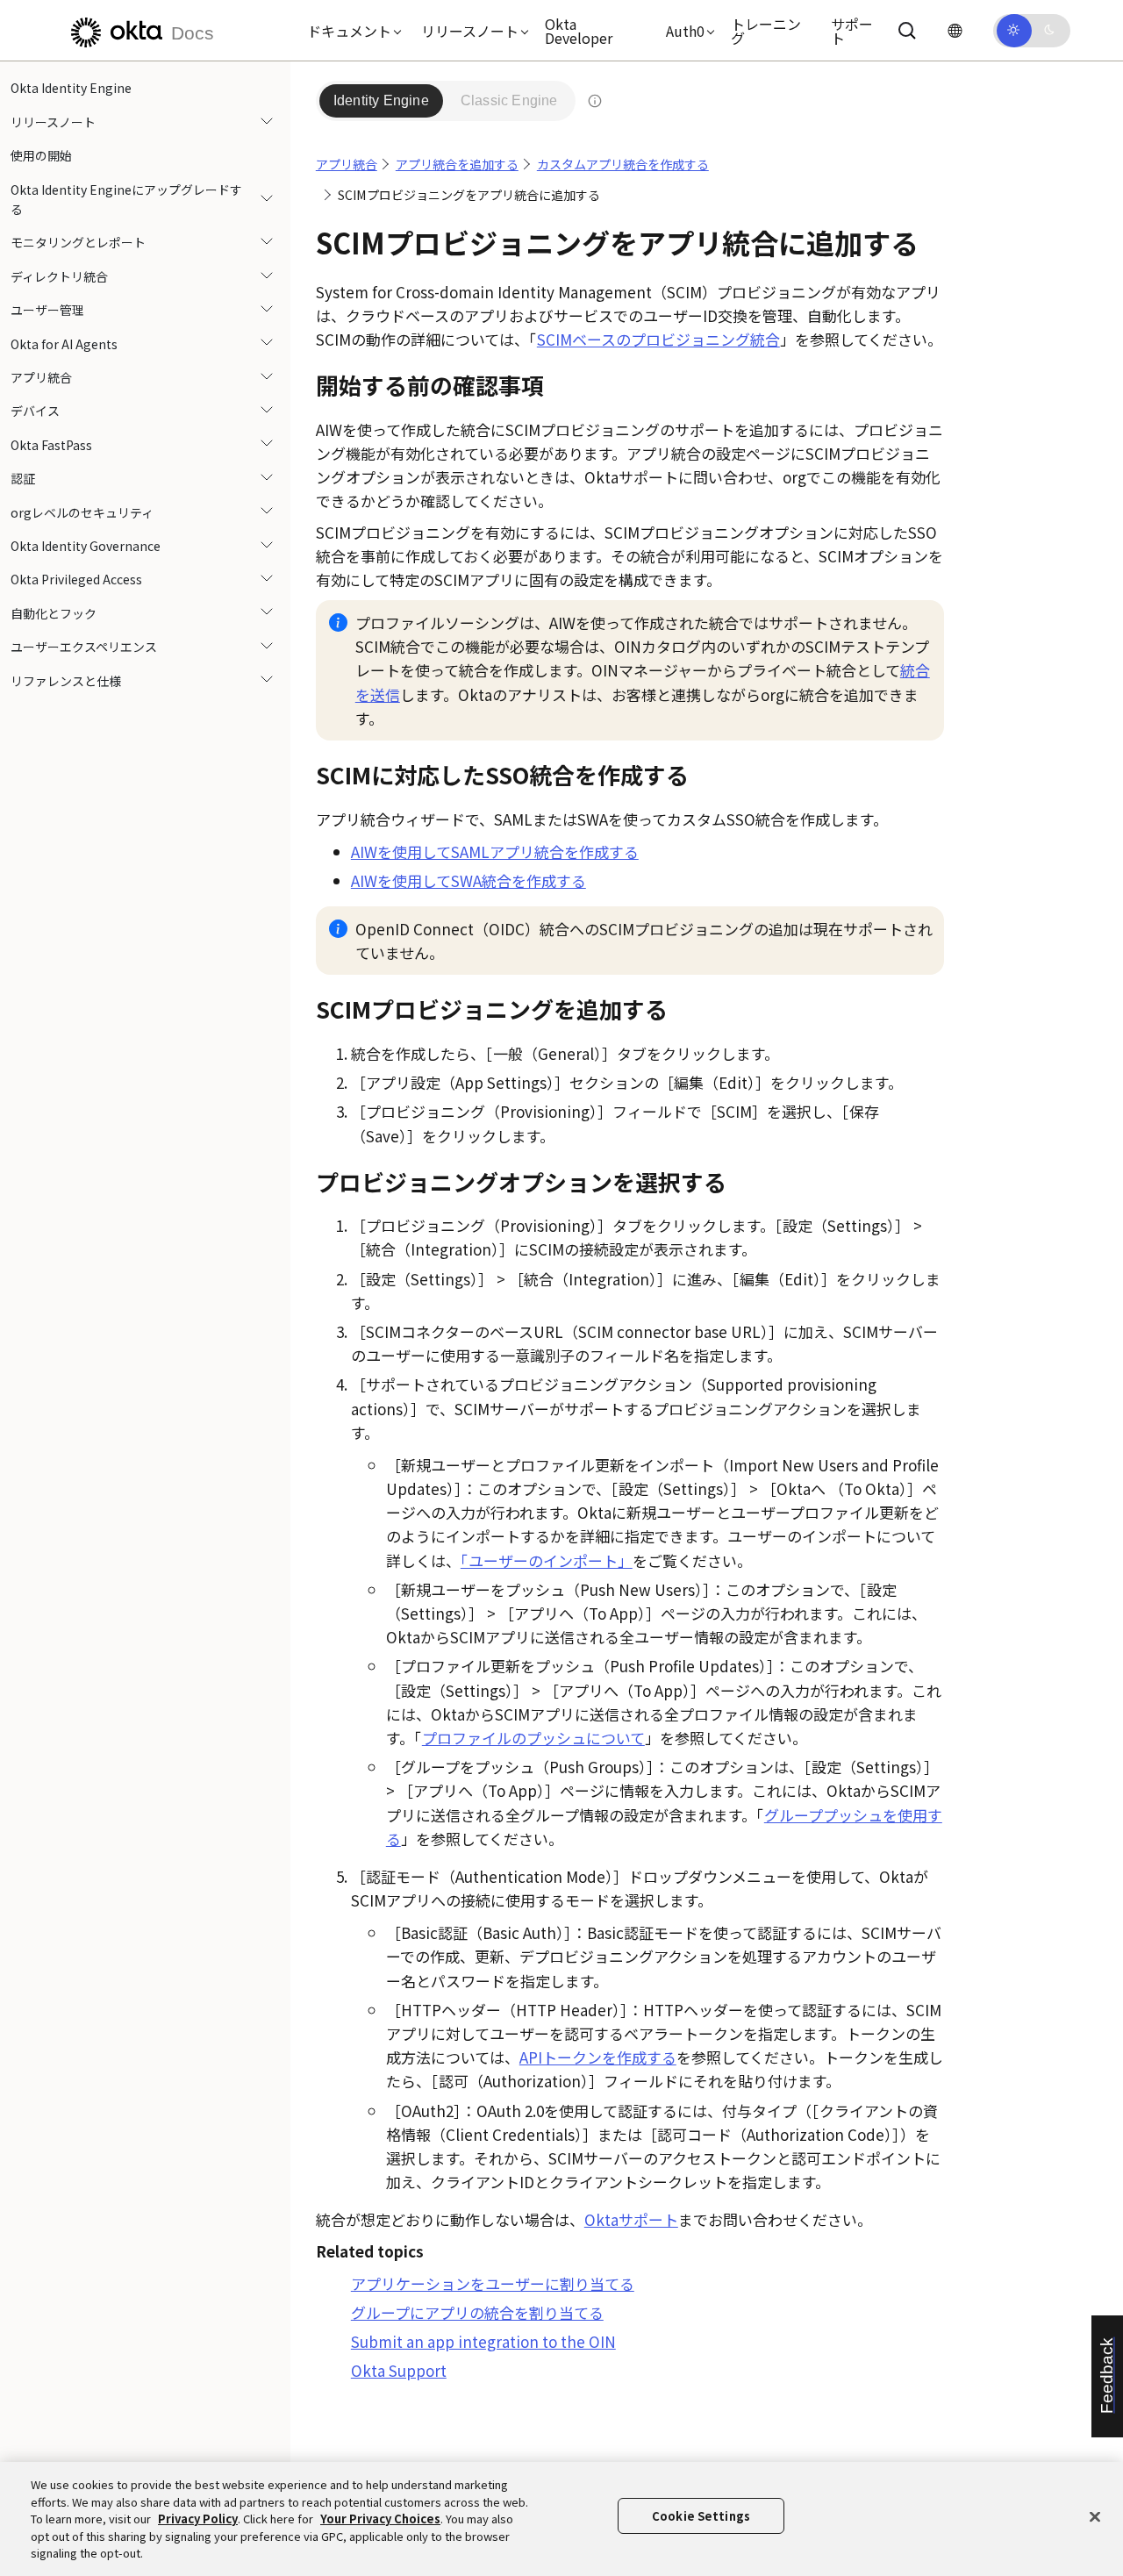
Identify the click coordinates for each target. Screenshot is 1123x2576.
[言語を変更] (955, 30)
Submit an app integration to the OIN (483, 2341)
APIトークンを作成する (598, 2057)
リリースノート (53, 121)
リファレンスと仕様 (66, 680)
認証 (23, 478)
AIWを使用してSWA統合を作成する (469, 880)
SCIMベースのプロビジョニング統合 (658, 339)
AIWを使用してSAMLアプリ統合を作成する (495, 852)
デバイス (35, 411)
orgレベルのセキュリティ (82, 512)
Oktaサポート (631, 2219)
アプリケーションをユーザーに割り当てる (493, 2283)
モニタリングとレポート (78, 242)
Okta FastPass (51, 444)
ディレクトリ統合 (59, 275)
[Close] (1095, 2517)
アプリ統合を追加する (457, 164)
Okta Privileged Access (76, 579)
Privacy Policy (198, 2519)
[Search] (907, 31)
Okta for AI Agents (64, 343)
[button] (350, 31)
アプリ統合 (41, 377)
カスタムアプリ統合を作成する (623, 164)
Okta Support (399, 2370)
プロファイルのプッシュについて (533, 1738)
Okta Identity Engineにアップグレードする (126, 198)
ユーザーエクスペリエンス (84, 647)
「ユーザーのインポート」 (547, 1560)
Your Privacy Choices (380, 2519)
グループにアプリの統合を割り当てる (477, 2312)
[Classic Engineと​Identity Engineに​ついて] (595, 101)
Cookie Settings (701, 2516)
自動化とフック (54, 612)
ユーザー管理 (47, 310)
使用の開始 (41, 155)
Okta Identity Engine (71, 88)
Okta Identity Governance (86, 545)
